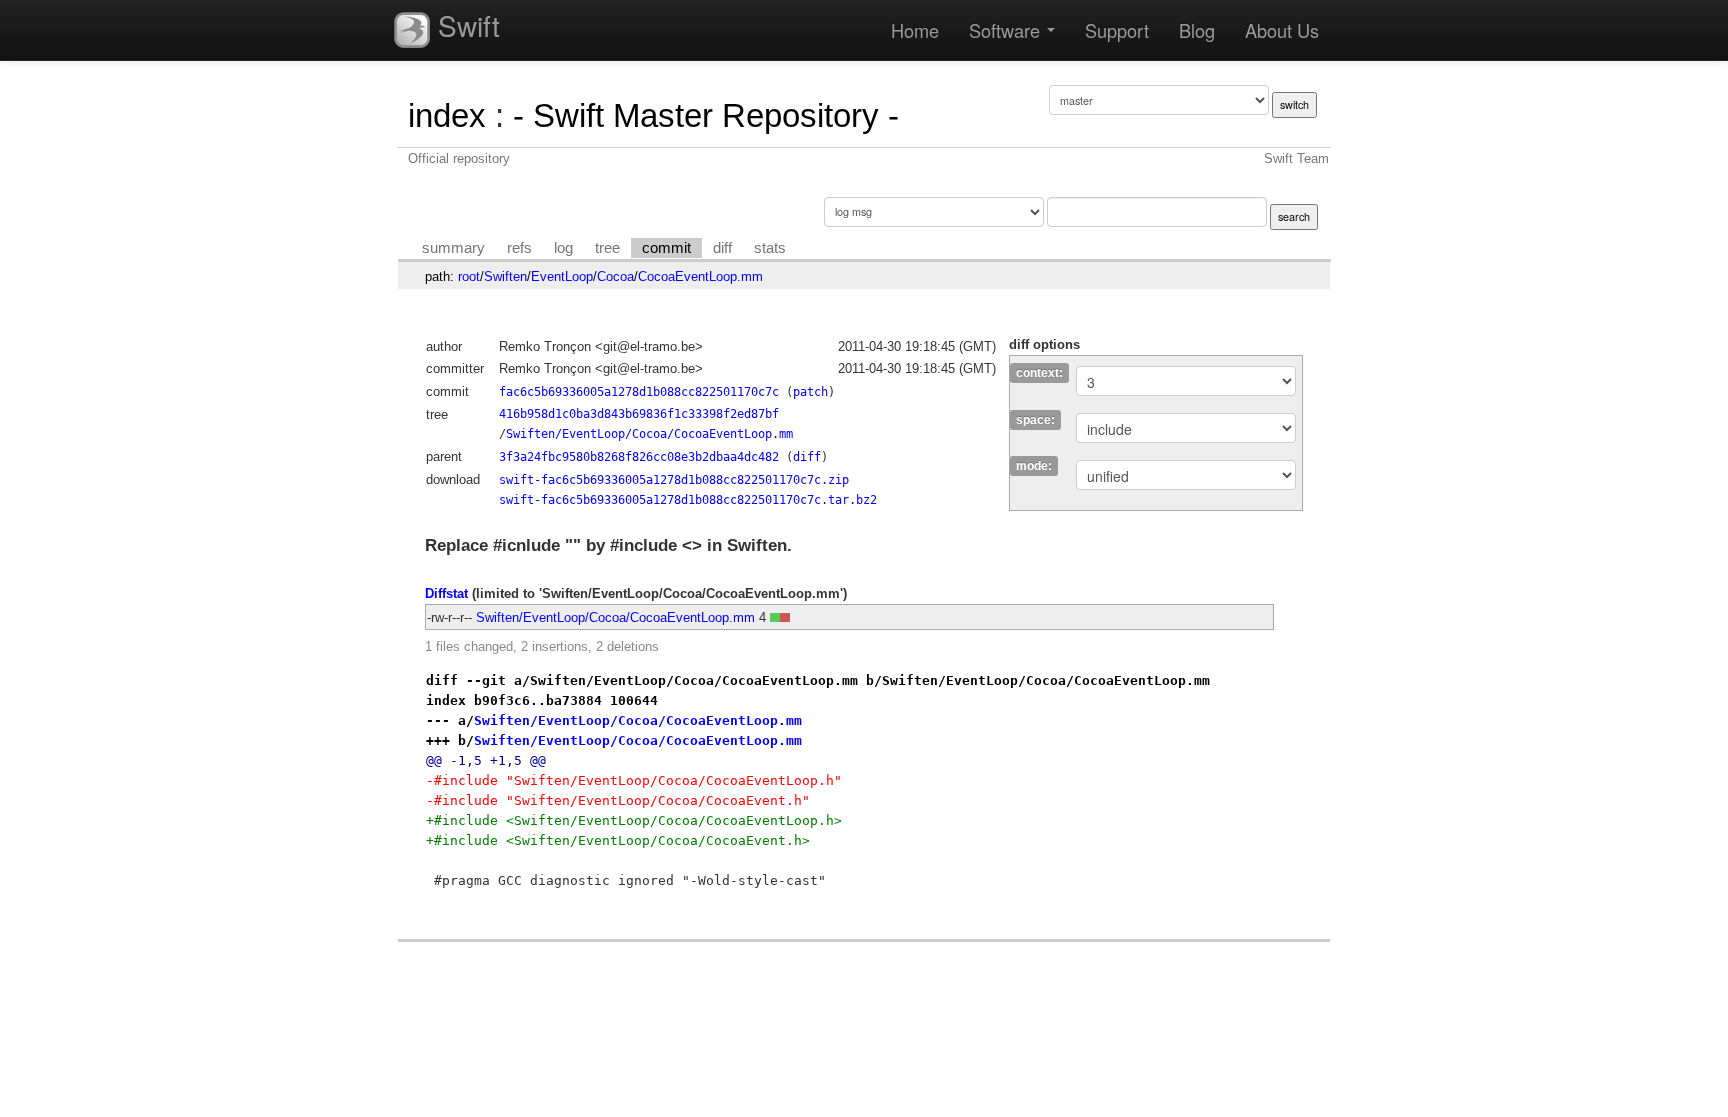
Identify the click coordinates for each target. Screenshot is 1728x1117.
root (469, 276)
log (563, 248)
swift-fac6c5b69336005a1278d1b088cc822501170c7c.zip (674, 480)
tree (607, 248)
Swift (465, 25)
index (447, 115)
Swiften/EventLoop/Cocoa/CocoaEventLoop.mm (649, 434)
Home (915, 30)
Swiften (505, 276)
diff (722, 248)
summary (453, 248)
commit (666, 248)
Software (1007, 30)
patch (810, 392)
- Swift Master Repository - (706, 115)
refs (519, 248)
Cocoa (615, 276)
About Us (1282, 30)
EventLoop (562, 276)
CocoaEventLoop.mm (700, 276)
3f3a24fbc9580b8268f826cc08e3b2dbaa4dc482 (639, 457)
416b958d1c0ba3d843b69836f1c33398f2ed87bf (639, 414)
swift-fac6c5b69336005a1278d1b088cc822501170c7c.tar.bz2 (688, 500)
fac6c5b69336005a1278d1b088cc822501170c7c (639, 392)
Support (1117, 30)
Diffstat (446, 593)
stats (770, 248)
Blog (1197, 30)
